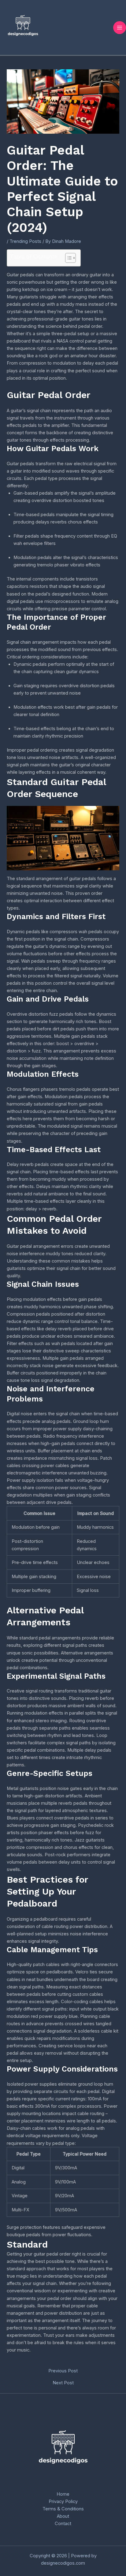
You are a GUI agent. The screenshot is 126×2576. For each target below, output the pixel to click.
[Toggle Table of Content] (67, 258)
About (63, 2516)
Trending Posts (25, 241)
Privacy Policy (63, 2501)
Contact (63, 2524)
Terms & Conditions (63, 2509)
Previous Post (63, 2371)
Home (63, 2494)
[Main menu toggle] (120, 28)
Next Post (63, 2383)
